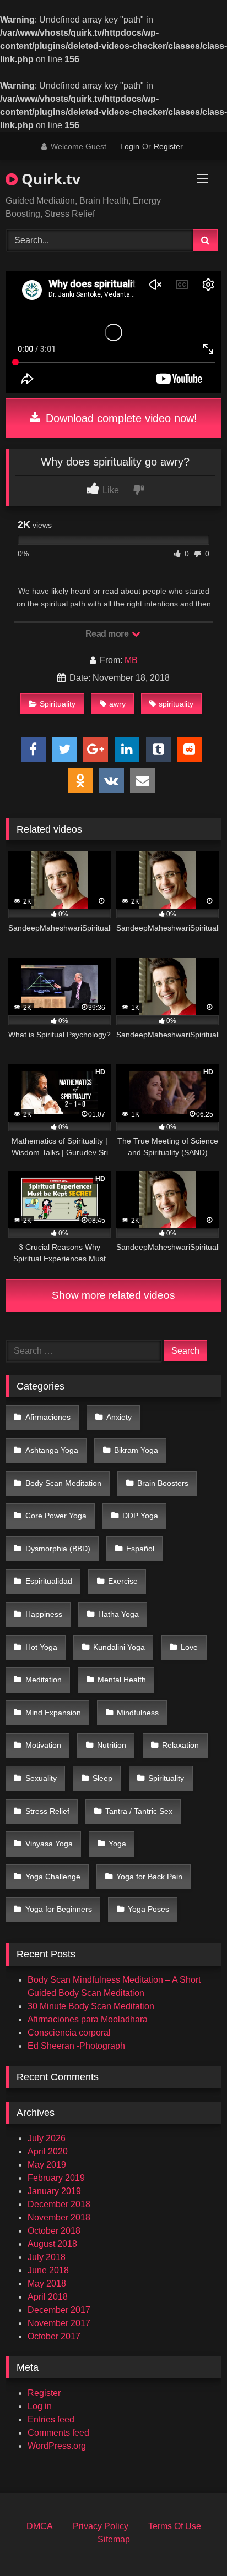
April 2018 (48, 2297)
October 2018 (54, 2231)
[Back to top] (193, 2543)
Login (130, 146)
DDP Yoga (140, 1516)
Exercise (123, 1581)
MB (131, 660)
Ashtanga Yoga (52, 1450)
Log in (40, 2406)
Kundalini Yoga (119, 1647)
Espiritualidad (49, 1581)
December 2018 (59, 2204)
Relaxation (180, 1745)
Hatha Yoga (118, 1614)
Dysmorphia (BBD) (58, 1549)
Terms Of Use (175, 2526)
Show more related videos (113, 1295)
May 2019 (47, 2165)
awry (117, 704)
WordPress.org (57, 2446)
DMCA (40, 2526)
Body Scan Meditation (63, 1483)
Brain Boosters (163, 1483)
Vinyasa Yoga (49, 1844)
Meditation (44, 1680)
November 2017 (59, 2323)
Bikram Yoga (136, 1450)
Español (140, 1549)
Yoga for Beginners (59, 1909)
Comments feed (58, 2433)
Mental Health (122, 1680)
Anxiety (119, 1417)
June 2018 (48, 2270)
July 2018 (47, 2257)
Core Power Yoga (56, 1516)
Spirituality (58, 704)
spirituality (176, 704)
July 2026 (47, 2138)
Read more (108, 634)
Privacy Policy (101, 2526)
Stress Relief (47, 1811)
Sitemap (114, 2539)
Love (189, 1647)
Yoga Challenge (53, 1877)
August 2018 (52, 2244)
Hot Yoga (41, 1647)
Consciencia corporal (69, 2033)
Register (168, 146)
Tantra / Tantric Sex (139, 1811)
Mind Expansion (53, 1713)
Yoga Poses (148, 1909)
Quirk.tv (49, 179)
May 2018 (47, 2284)
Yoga (117, 1844)
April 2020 (48, 2151)
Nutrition (112, 1745)
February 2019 (56, 2178)
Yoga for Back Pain (149, 1877)
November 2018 (59, 2217)
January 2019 (54, 2191)
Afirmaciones (48, 1417)
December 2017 (59, 2310)
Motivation (43, 1745)
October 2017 (54, 2336)
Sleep (102, 1778)
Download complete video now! (120, 418)
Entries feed (51, 2419)
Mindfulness (138, 1713)
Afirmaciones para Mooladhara (88, 2019)
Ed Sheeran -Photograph (76, 2046)
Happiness (44, 1614)
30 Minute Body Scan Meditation (91, 2006)
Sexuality (41, 1778)
